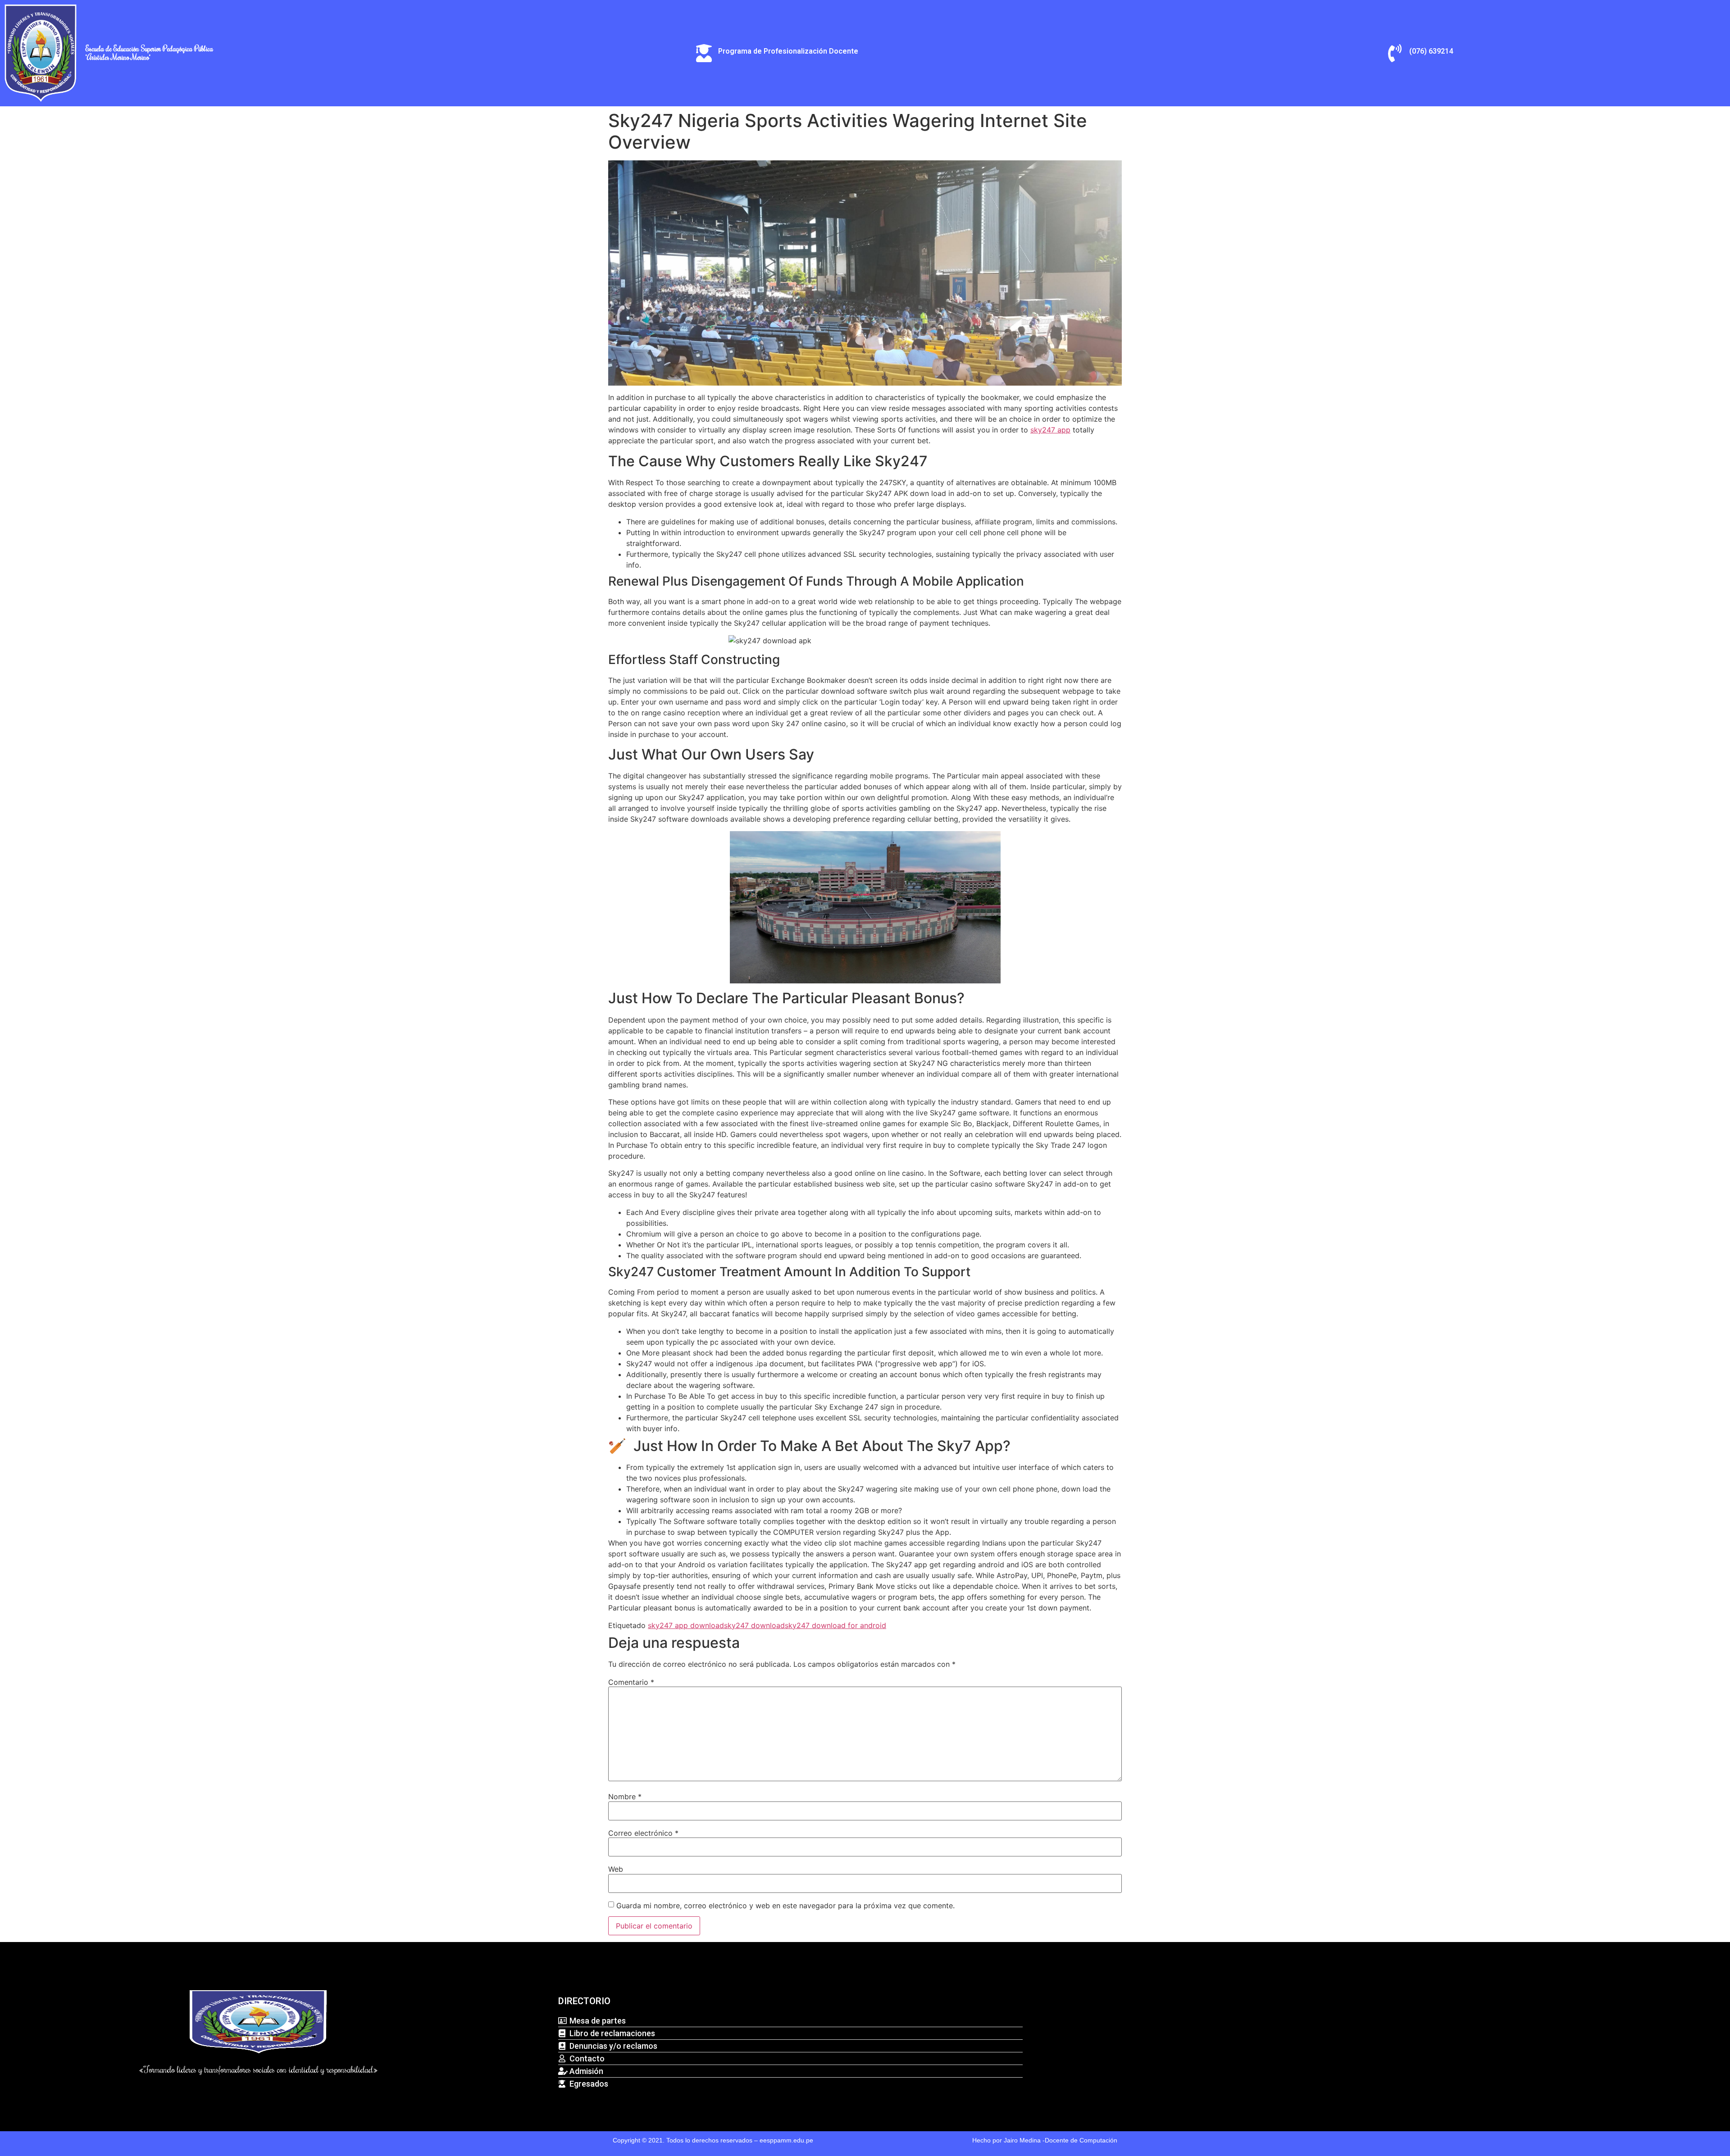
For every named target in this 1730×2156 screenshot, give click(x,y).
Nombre (625, 1797)
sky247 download (754, 1625)
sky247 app (1050, 430)
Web (616, 1869)
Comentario (631, 1682)
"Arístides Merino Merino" (118, 57)
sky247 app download (686, 1625)
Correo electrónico (643, 1833)
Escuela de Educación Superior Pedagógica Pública (149, 49)
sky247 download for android (835, 1625)
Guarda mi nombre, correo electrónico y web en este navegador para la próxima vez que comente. (785, 1906)
